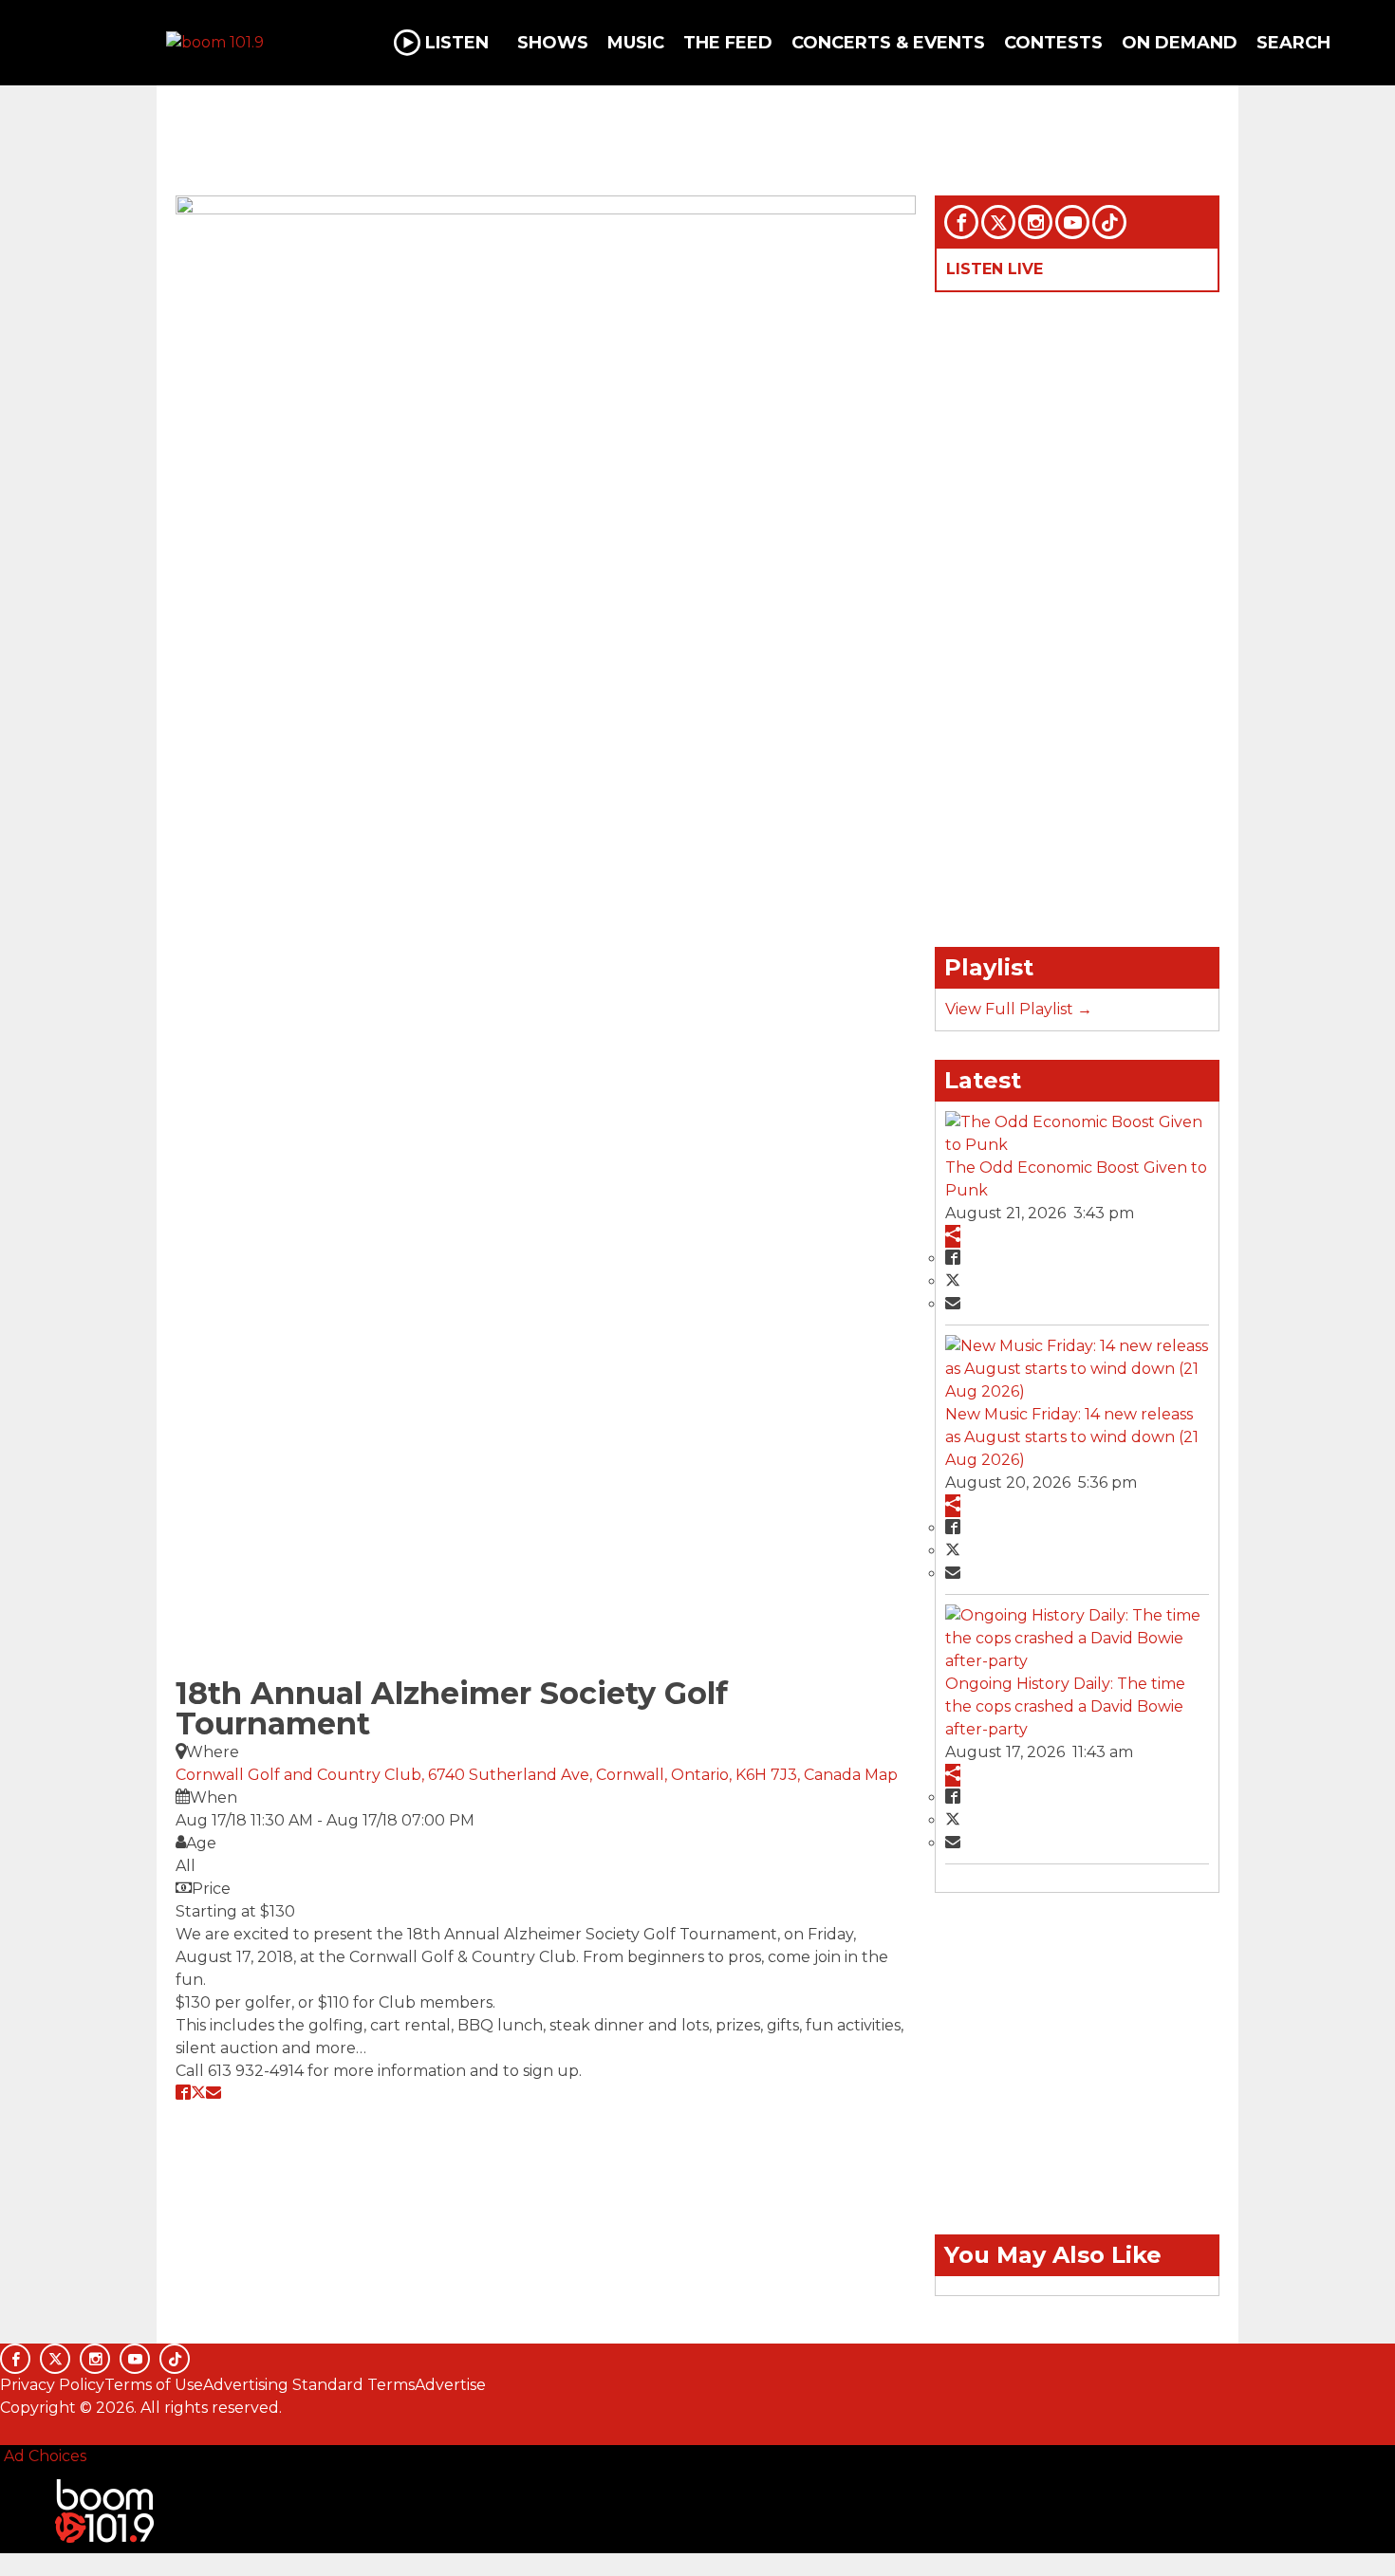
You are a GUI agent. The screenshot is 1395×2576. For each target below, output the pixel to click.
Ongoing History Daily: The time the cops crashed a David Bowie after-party (1065, 1706)
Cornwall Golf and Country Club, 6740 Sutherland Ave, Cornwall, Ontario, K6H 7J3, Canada (520, 1775)
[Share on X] (198, 2092)
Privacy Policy (52, 2385)
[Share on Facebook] (183, 2092)
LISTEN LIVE (995, 269)
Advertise (450, 2385)
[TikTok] (1109, 222)
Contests (1053, 43)
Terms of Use (154, 2385)
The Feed (728, 43)
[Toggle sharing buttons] (953, 1236)
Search (1293, 43)
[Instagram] (1035, 222)
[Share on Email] (214, 2092)
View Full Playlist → (1019, 1009)
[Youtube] (1072, 222)
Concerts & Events (888, 43)
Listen (457, 43)
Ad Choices (43, 2456)
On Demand (1180, 43)
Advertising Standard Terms (309, 2385)
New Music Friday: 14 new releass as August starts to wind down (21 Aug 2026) (1072, 1437)
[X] (998, 222)
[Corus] (9, 2429)
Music (636, 43)
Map (881, 1775)
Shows (553, 43)
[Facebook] (961, 222)
